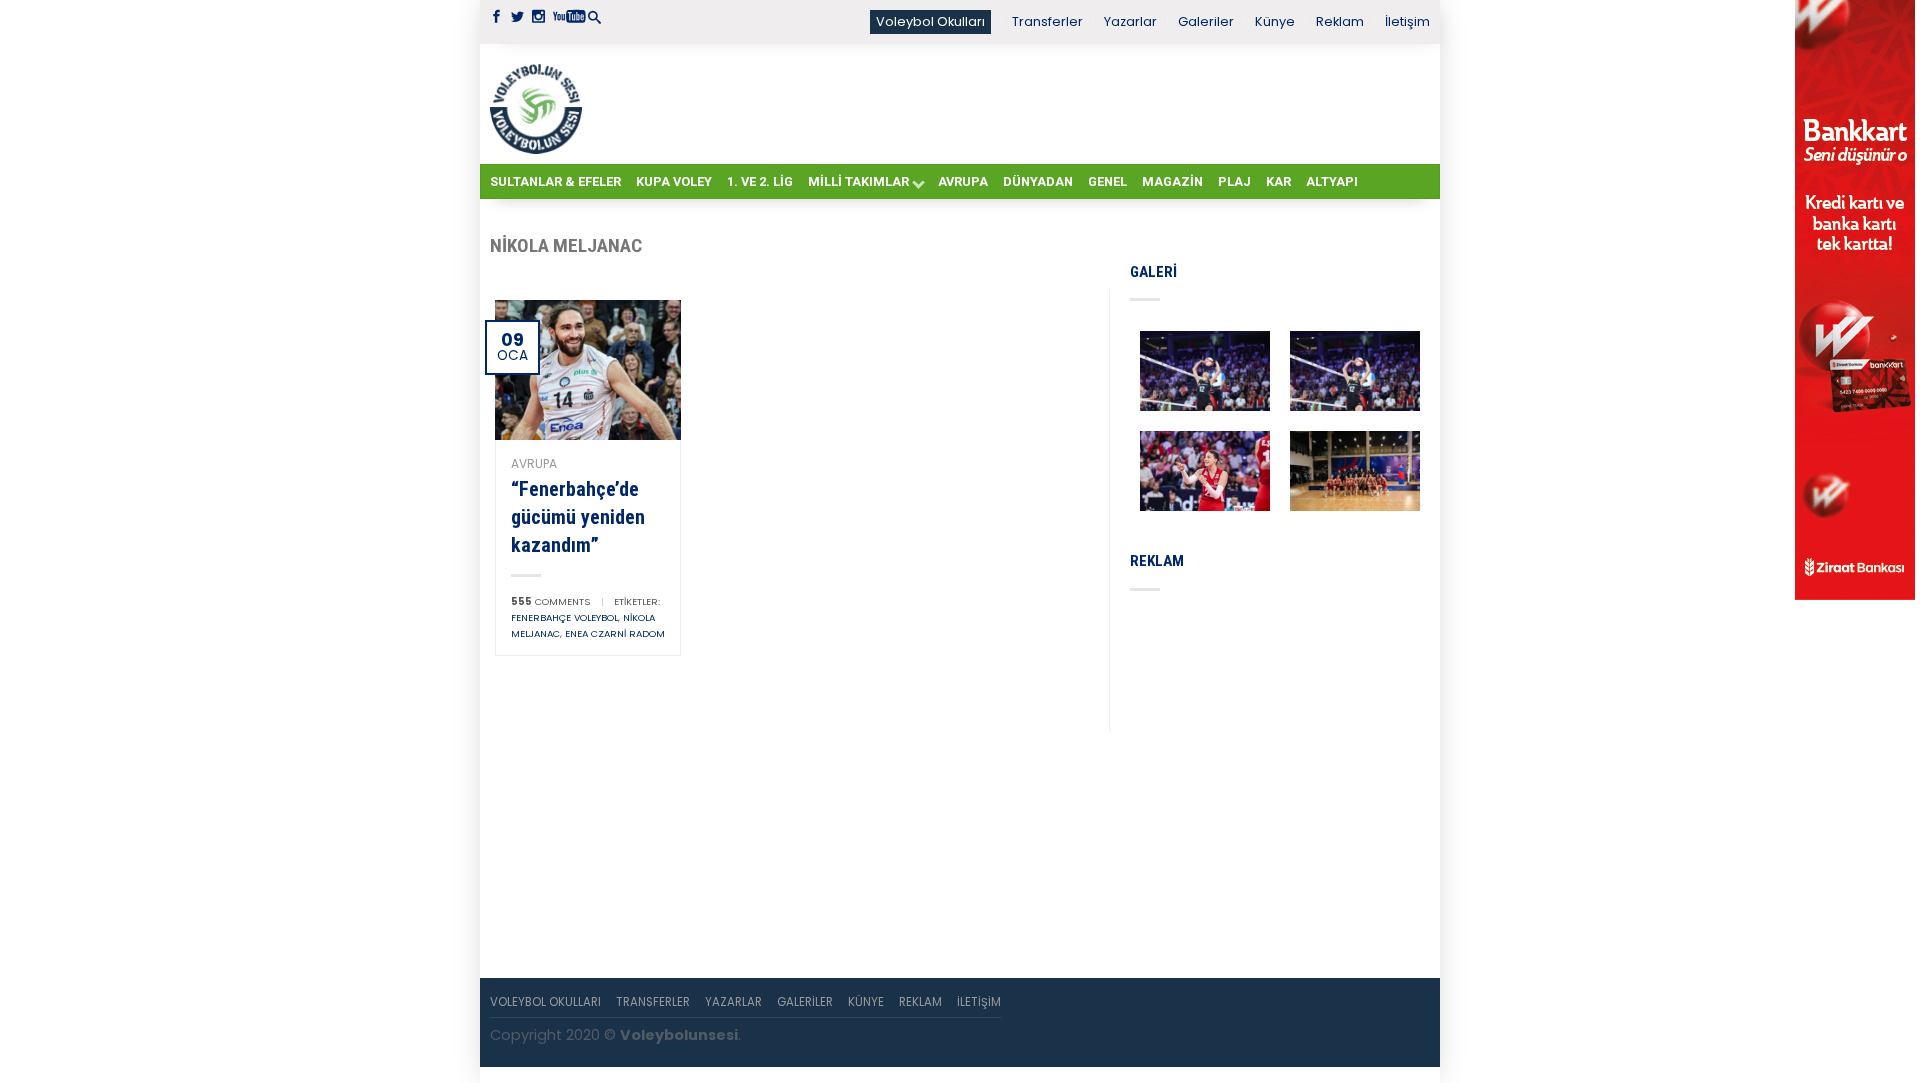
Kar (1278, 181)
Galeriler (1206, 21)
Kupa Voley (674, 181)
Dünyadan (1038, 181)
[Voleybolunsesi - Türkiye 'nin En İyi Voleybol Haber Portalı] (540, 104)
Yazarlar (1130, 21)
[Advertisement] (1010, 103)
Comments (550, 601)
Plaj (1234, 181)
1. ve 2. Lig (760, 181)
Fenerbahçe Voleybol (564, 617)
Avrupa (963, 181)
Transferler (1047, 21)
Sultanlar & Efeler (555, 181)
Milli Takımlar (858, 181)
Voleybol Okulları (930, 21)
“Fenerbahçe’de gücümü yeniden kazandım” (578, 517)
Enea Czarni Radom (615, 633)
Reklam (1340, 21)
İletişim (1407, 21)
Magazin (1172, 181)
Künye (1275, 21)
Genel (1107, 181)
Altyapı (1332, 181)
